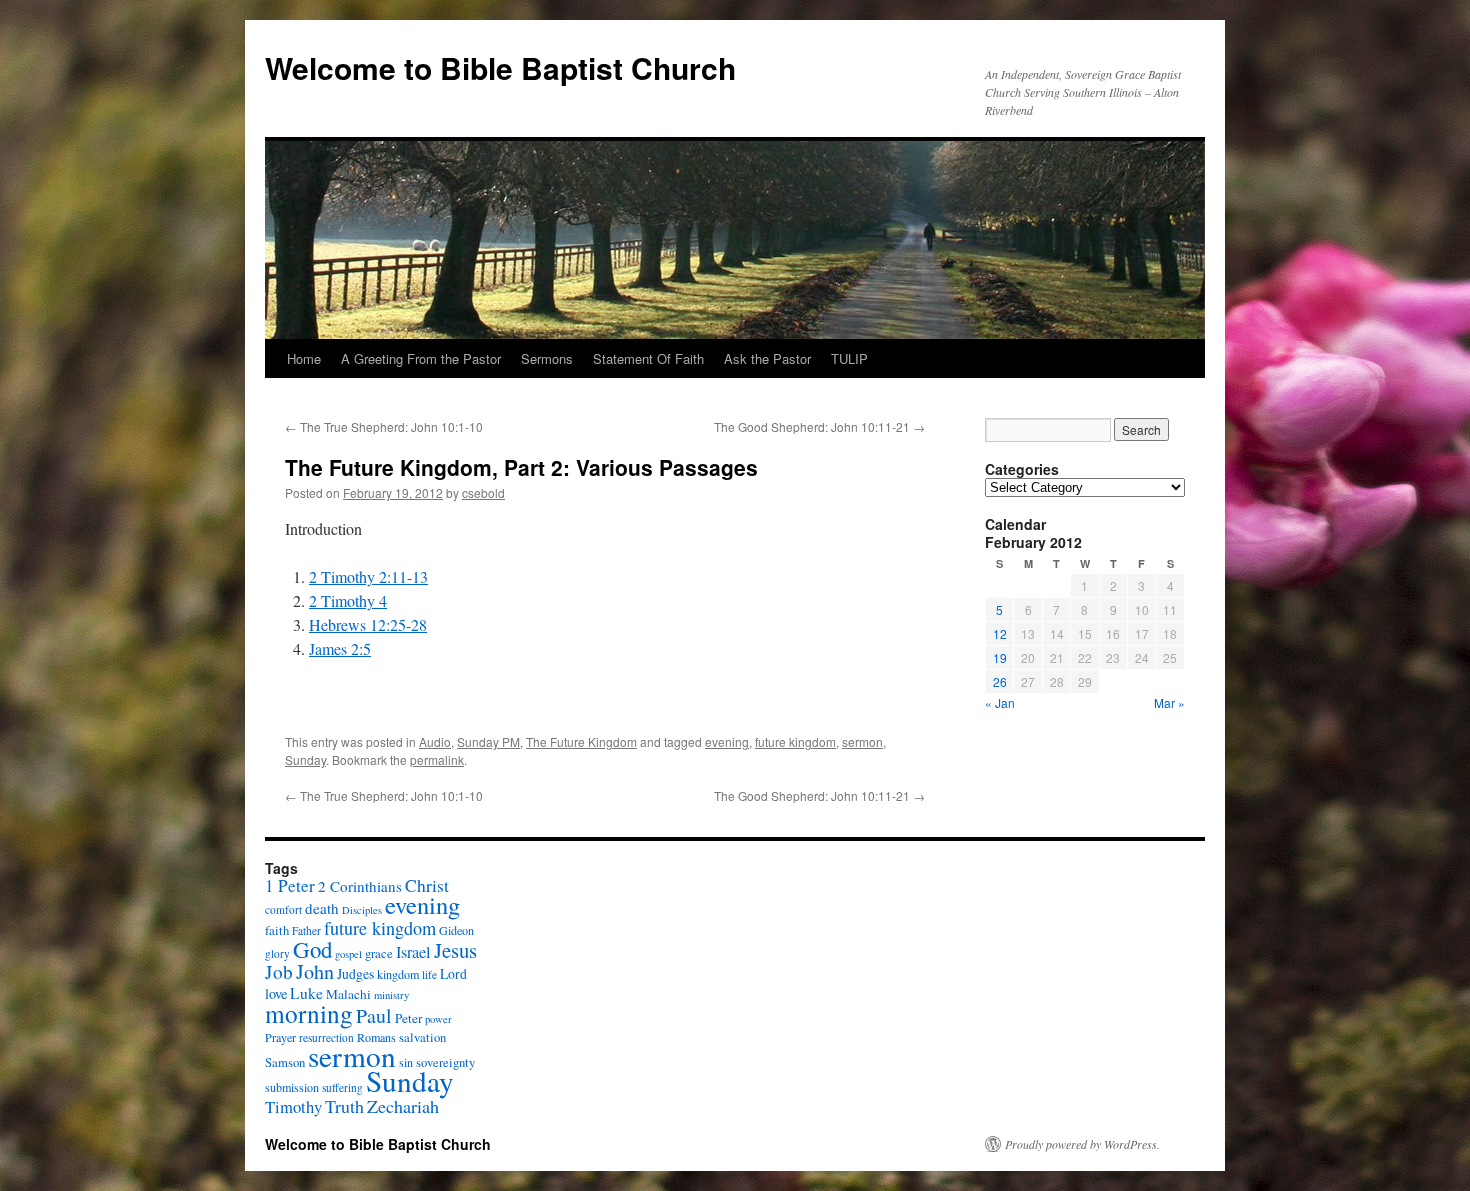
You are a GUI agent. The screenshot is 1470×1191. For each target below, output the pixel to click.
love (276, 993)
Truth (344, 1106)
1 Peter (290, 885)
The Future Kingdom (581, 741)
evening (727, 741)
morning (309, 1013)
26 (1000, 681)
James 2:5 (340, 648)
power (438, 1019)
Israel (413, 952)
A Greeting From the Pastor (421, 358)
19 (1000, 657)
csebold (483, 492)
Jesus (455, 950)
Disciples (362, 910)
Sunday (305, 759)
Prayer (280, 1037)
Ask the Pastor (767, 358)
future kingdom (795, 741)
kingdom (398, 974)
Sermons (547, 358)
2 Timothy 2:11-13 (368, 576)
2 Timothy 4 (348, 600)
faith (277, 930)
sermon (862, 741)
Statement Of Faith (648, 358)
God (312, 949)
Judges (355, 973)
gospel (348, 954)
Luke (306, 993)
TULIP (849, 358)
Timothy (293, 1106)
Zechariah (403, 1106)
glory (277, 953)
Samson (285, 1062)
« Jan (1000, 702)
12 (1000, 633)
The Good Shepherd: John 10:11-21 (819, 426)
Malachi (348, 994)
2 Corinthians (360, 886)
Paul (374, 1015)
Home (304, 358)
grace (379, 953)
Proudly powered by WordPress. (1082, 1144)
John (315, 971)
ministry (391, 995)
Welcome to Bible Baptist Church (500, 67)
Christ (427, 885)
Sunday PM (488, 741)
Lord (453, 973)
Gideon (456, 930)
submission (292, 1087)
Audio (435, 741)
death (322, 908)
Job (279, 971)
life (429, 974)
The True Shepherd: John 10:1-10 (384, 426)
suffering (342, 1087)
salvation (422, 1037)
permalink (437, 759)
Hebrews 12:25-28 (368, 624)
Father (306, 930)
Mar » (1169, 702)
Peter (408, 1018)
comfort (283, 909)
